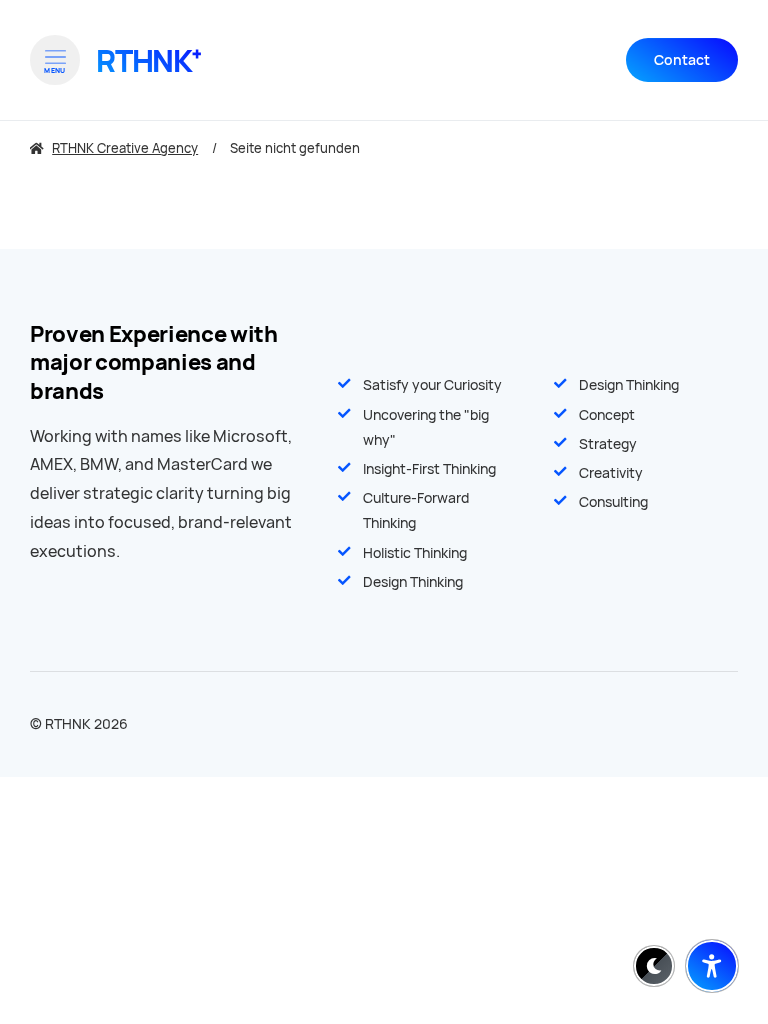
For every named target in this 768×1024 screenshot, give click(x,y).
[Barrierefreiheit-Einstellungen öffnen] (712, 966)
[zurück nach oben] (712, 917)
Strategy (608, 444)
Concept (607, 415)
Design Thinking (629, 385)
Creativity (611, 473)
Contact (682, 60)
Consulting (613, 502)
